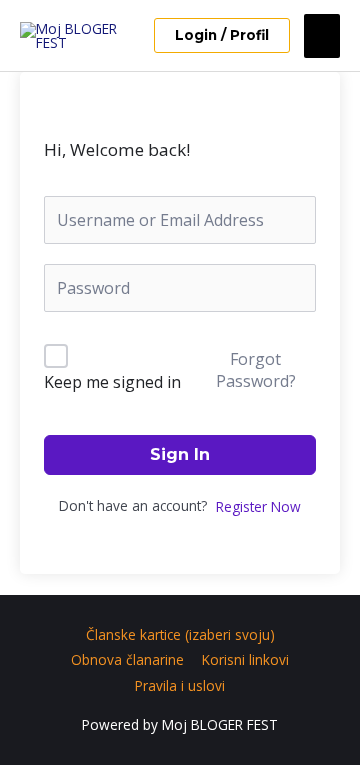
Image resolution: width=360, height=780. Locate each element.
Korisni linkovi (245, 659)
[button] (222, 36)
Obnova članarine (127, 659)
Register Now (258, 506)
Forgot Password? (256, 370)
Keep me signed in (112, 382)
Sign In (180, 454)
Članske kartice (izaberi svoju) (180, 634)
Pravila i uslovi (180, 685)
